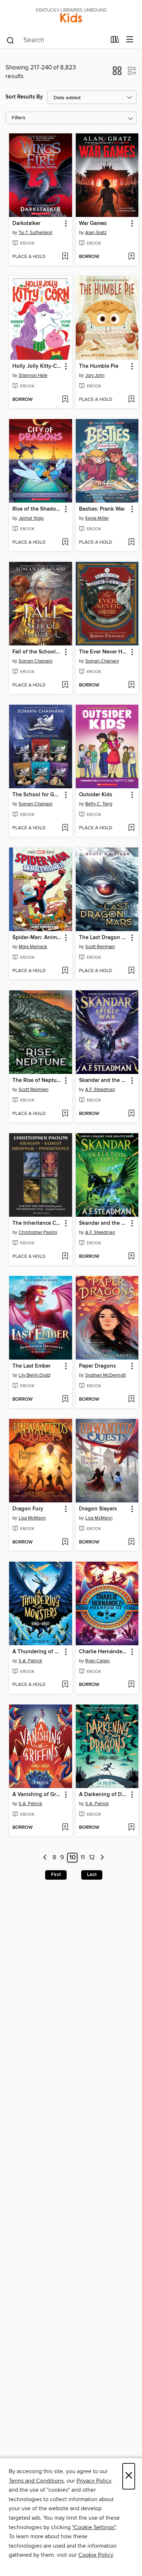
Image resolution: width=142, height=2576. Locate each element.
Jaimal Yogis (31, 518)
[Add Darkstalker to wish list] (65, 257)
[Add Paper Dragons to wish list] (131, 1400)
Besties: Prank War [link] (102, 509)
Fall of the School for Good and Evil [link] (37, 652)
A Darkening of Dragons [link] (104, 1795)
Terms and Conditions (36, 2481)
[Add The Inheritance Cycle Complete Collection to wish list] (65, 1257)
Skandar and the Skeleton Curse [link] (104, 1223)
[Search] (10, 40)
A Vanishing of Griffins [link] (37, 1795)
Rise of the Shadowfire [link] (37, 509)
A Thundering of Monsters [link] (37, 1652)
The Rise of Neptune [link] (37, 1080)
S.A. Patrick (30, 1661)
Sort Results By (24, 97)
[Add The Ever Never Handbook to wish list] (131, 685)
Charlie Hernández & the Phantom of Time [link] (104, 1652)
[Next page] (102, 1858)
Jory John (95, 375)
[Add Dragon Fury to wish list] (65, 1542)
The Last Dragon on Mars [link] (104, 938)
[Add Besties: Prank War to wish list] (131, 543)
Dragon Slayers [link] (98, 1509)
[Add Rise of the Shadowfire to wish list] (65, 543)
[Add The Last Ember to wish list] (65, 1400)
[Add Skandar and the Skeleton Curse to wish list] (131, 1257)
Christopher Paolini (38, 1232)
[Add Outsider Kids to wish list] (131, 828)
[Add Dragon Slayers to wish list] (131, 1542)
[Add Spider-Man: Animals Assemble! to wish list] (65, 971)
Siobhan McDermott (106, 1375)
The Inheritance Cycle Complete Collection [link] (37, 1223)
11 (83, 1858)
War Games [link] (93, 224)
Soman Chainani (35, 661)
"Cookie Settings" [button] (94, 2527)
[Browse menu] (130, 40)
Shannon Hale (33, 375)
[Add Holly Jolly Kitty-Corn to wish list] (65, 400)
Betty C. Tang (99, 804)
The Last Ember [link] (31, 1366)
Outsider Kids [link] (96, 795)
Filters (19, 118)
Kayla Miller (97, 518)
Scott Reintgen (100, 947)
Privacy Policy (94, 2481)
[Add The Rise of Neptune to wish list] (65, 1114)
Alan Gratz (96, 233)
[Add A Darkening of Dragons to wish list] (131, 1828)
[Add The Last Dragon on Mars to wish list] (131, 971)
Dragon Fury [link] (28, 1509)
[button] (117, 73)
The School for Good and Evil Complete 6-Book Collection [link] (37, 795)
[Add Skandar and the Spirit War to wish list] (131, 1114)
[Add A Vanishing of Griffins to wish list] (65, 1828)
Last (92, 1875)
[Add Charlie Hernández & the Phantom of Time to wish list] (131, 1685)
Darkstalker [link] (26, 224)
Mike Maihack (33, 947)
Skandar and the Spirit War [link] (104, 1080)
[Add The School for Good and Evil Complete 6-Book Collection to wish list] (65, 828)
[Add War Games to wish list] (131, 257)
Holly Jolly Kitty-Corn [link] (37, 366)
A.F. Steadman (100, 1090)
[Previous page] (45, 1858)
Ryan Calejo (97, 1661)
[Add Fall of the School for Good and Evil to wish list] (65, 685)
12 (92, 1858)
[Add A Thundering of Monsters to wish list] (65, 1685)
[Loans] (115, 41)
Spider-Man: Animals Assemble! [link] (37, 938)
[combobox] (56, 40)
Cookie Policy (96, 2555)
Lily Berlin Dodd (34, 1375)
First (56, 1875)
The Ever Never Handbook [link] (104, 652)
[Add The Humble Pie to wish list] (131, 400)
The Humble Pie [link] (99, 366)
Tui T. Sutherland (35, 233)
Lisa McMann (32, 1518)
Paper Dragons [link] (97, 1366)
